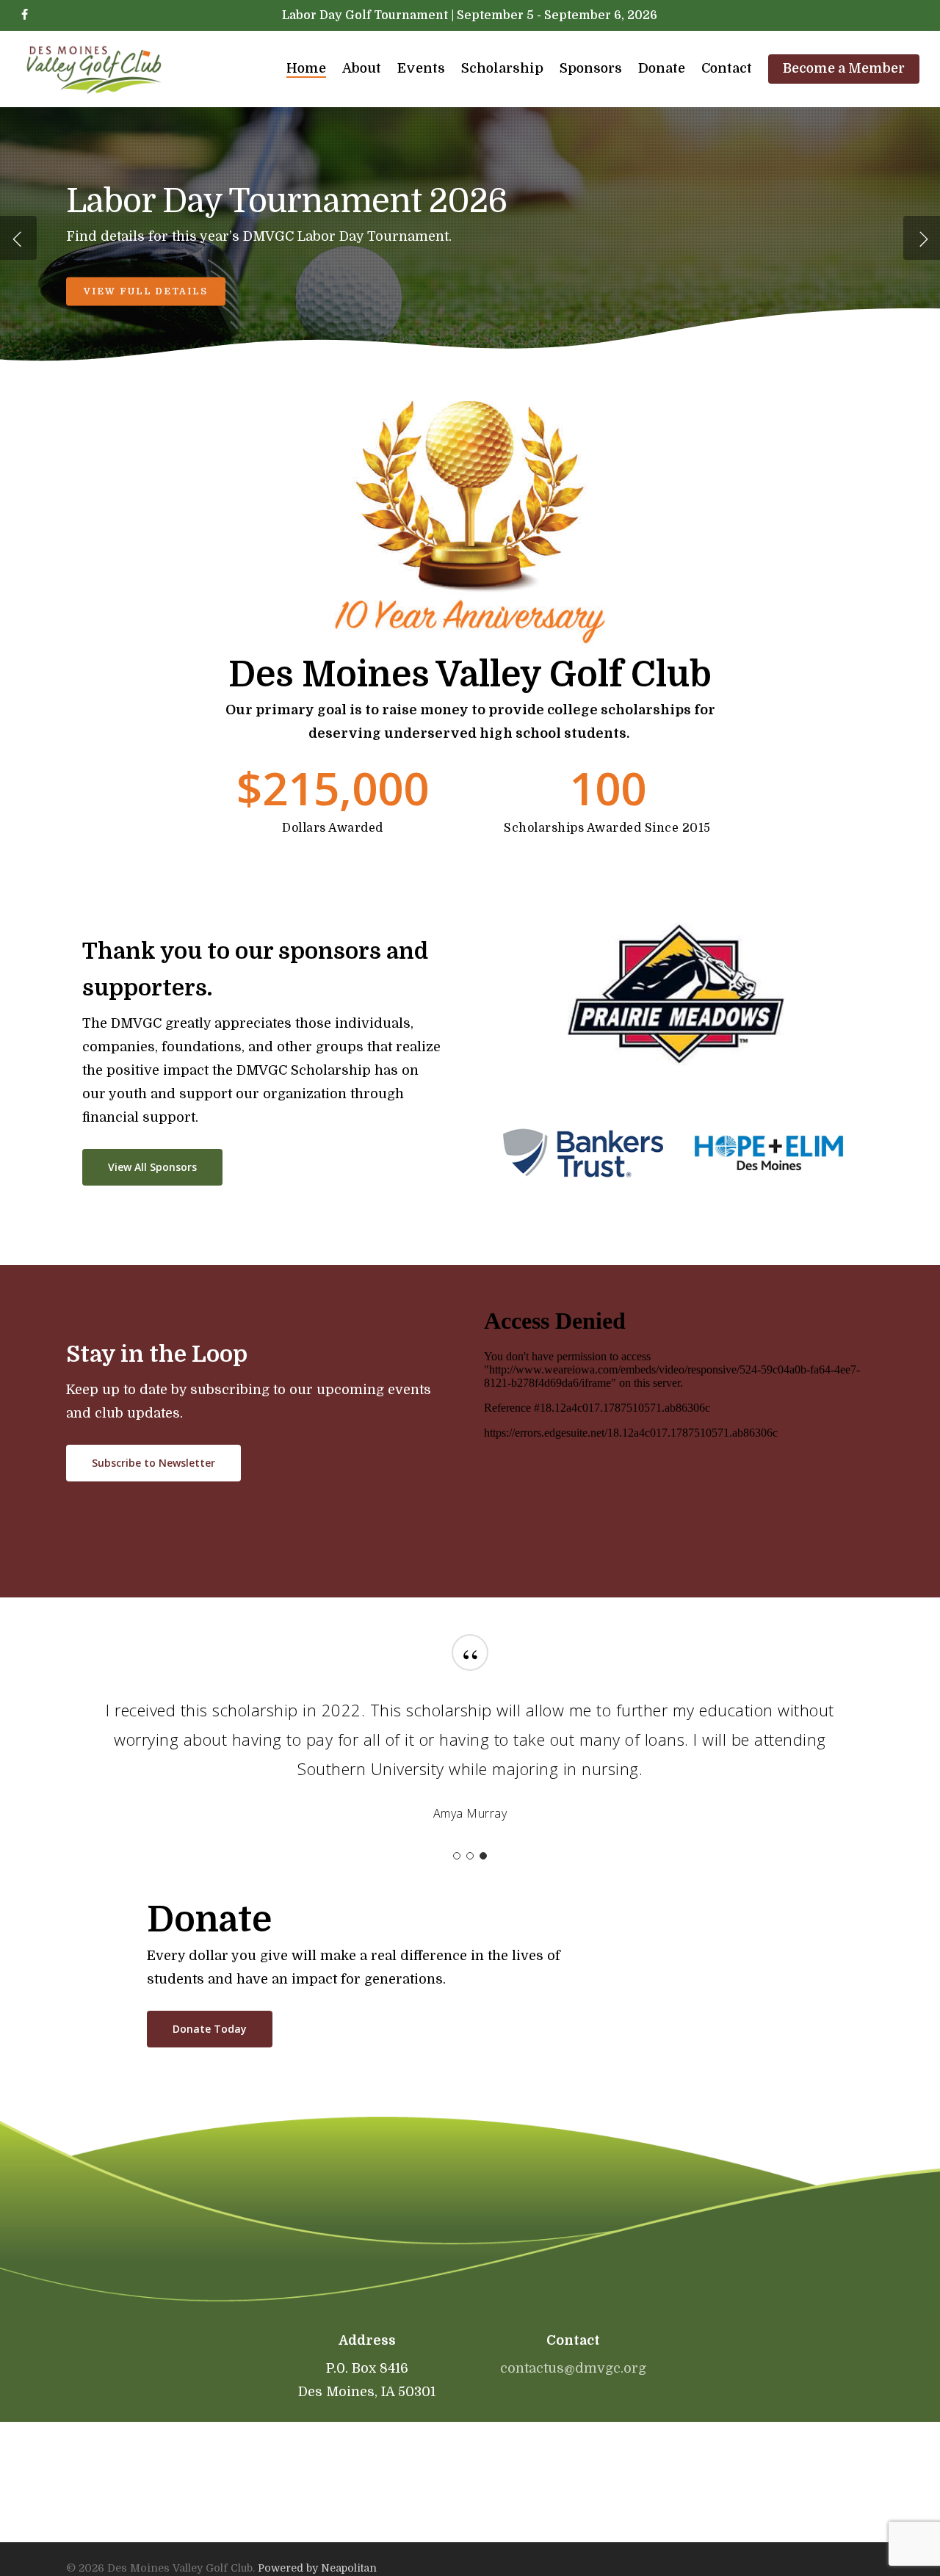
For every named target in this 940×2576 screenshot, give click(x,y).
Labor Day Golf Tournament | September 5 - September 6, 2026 (470, 15)
